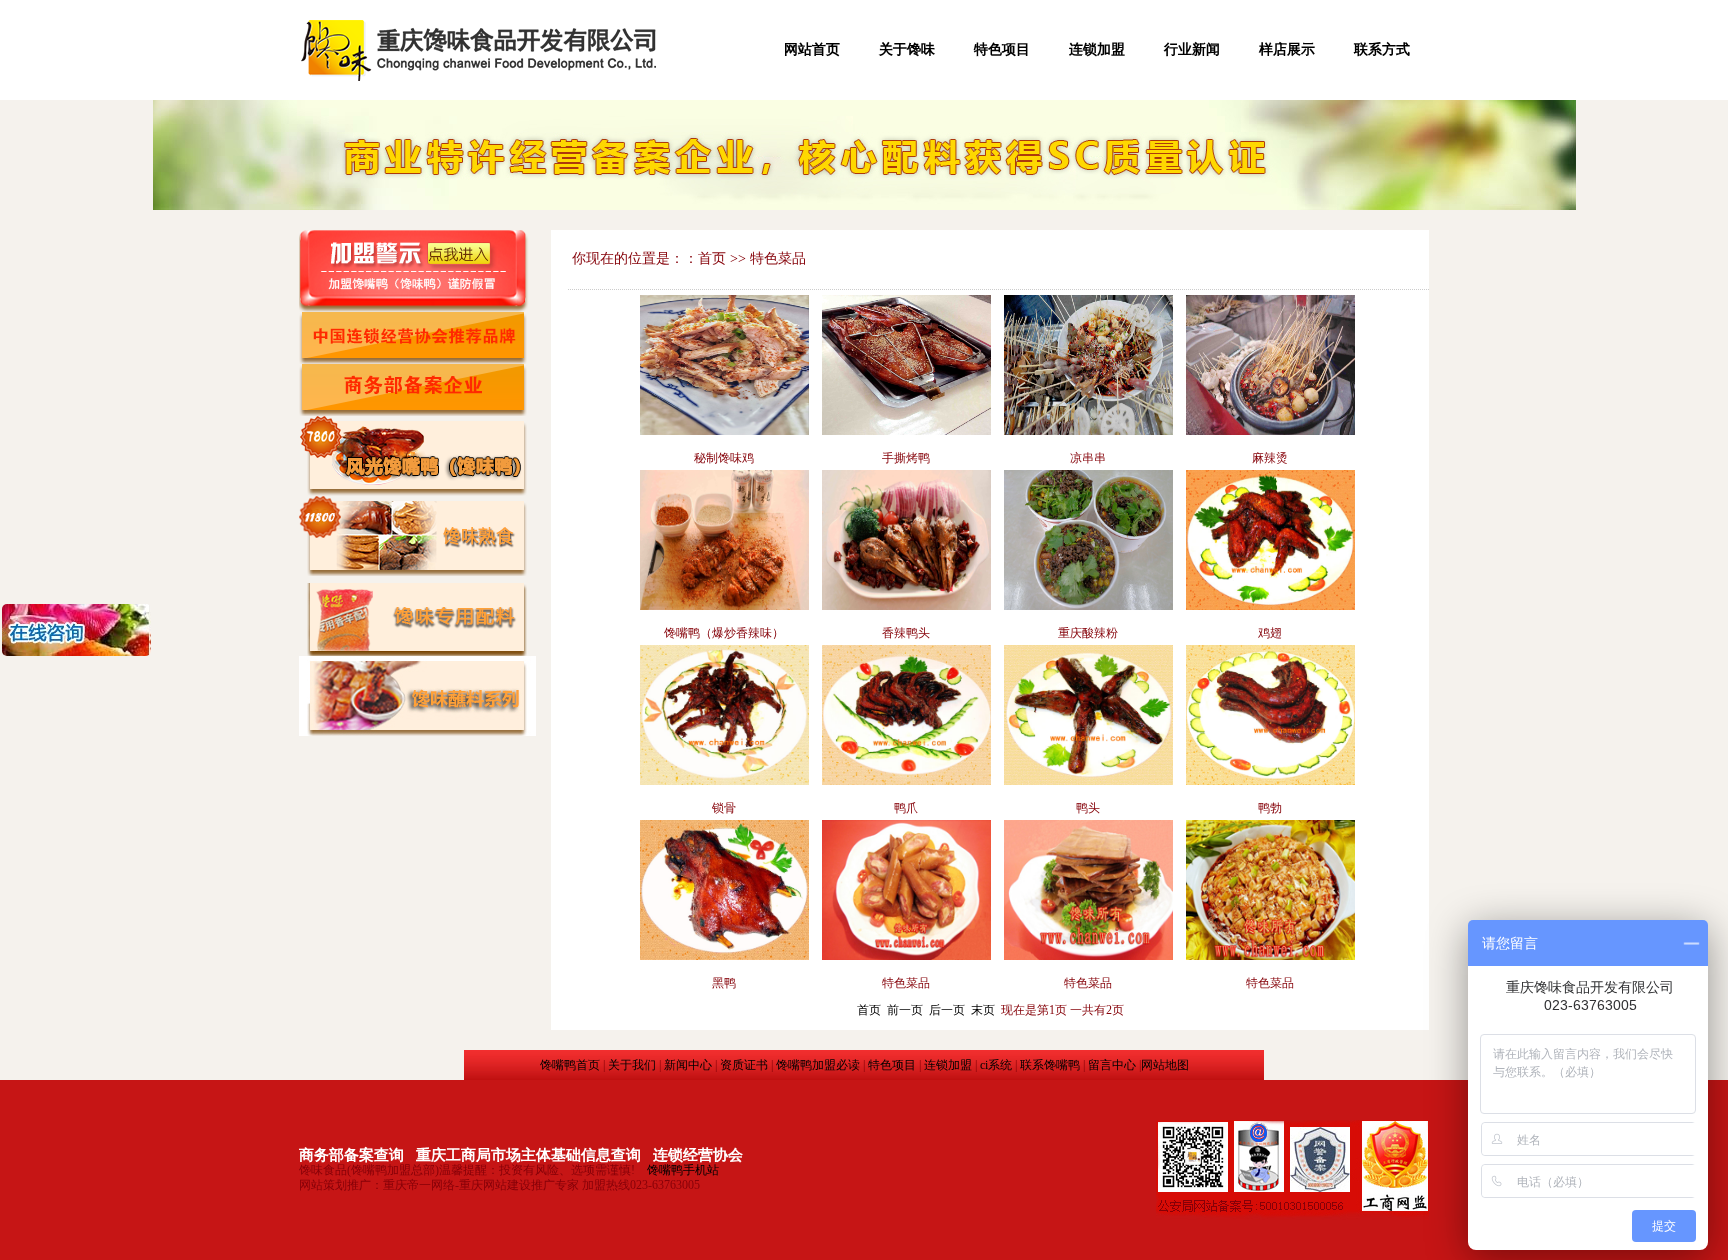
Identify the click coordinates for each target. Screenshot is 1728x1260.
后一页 (947, 1010)
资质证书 (744, 1065)
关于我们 (632, 1065)
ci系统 (996, 1065)
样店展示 (1287, 49)
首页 (869, 1010)
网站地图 (1165, 1065)
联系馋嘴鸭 (1050, 1065)
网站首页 (812, 49)
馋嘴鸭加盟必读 (818, 1065)
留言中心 (1112, 1065)
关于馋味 (907, 49)
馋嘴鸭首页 (570, 1065)
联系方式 (1382, 49)
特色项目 (1002, 49)
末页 (983, 1010)
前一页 (905, 1010)
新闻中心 (688, 1065)
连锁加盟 (1097, 49)
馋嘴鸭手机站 (683, 1170)
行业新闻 (1192, 49)
